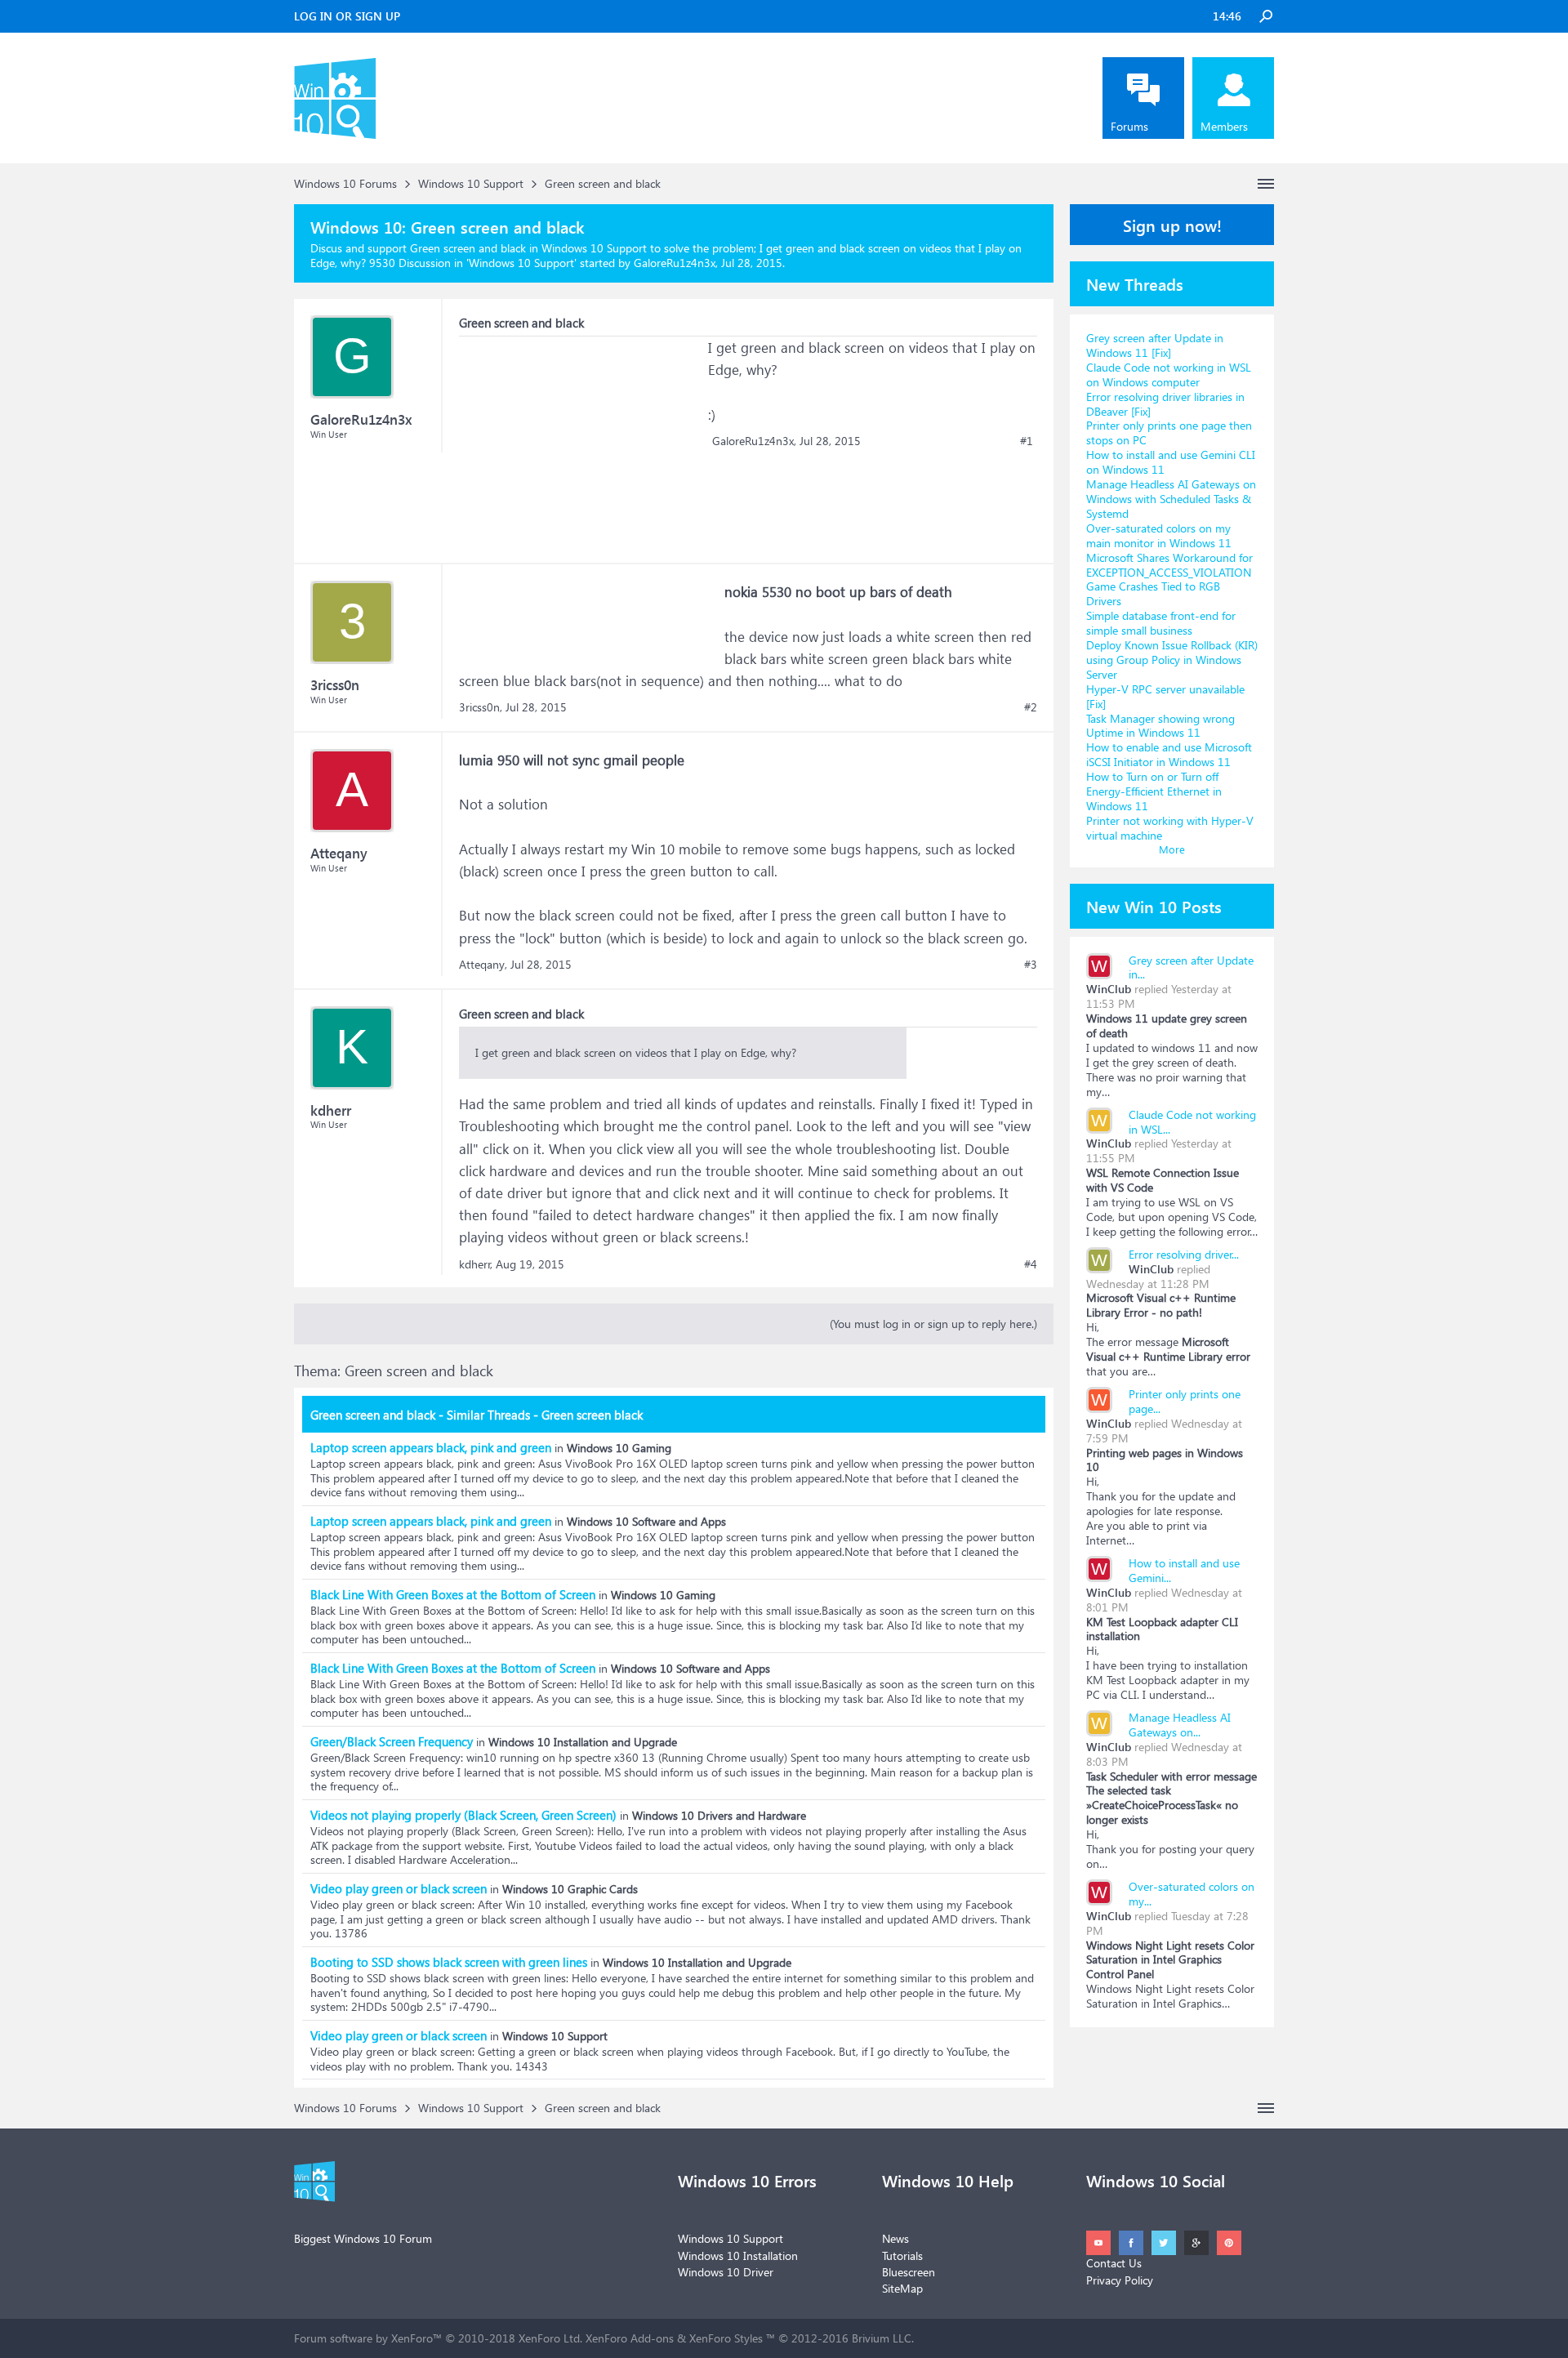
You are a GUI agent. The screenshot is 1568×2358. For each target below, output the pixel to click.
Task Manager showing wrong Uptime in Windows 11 (1160, 726)
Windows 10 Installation (738, 2255)
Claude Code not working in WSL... (1192, 1122)
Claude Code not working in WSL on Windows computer (1169, 374)
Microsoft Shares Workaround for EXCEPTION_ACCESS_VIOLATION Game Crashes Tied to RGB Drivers (1169, 579)
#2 (1031, 707)
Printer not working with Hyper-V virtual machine (1170, 828)
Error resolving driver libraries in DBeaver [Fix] (1165, 404)
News (895, 2238)
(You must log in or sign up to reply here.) (933, 1324)
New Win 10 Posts (1154, 906)
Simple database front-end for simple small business (1161, 623)
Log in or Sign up (347, 16)
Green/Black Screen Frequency (392, 1741)
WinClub (1109, 989)
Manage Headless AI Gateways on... (1180, 1725)
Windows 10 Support (521, 263)
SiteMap (902, 2288)
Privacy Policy (1120, 2280)
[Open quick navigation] (1266, 184)
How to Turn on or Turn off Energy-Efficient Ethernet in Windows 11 (1154, 791)
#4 (1031, 1264)
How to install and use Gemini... (1184, 1570)
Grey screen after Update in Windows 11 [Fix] (1155, 345)
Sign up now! (1172, 225)
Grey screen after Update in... (1191, 967)
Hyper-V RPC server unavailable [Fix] (1165, 696)
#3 (1031, 965)
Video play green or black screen (399, 1888)
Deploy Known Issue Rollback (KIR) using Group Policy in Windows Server (1172, 660)
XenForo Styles (726, 2338)
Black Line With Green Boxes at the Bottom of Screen (453, 1594)
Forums (1129, 126)
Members (1224, 126)
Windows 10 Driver (726, 2272)
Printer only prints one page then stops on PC (1169, 432)
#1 (1027, 441)
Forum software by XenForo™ (438, 2338)
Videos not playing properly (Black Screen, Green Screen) (463, 1815)
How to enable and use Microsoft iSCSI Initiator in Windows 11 (1169, 754)
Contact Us (1114, 2263)
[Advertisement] (581, 439)
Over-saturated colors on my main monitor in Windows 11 (1159, 535)
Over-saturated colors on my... (1192, 1894)
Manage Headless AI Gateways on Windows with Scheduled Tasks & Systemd (1171, 499)
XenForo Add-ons (630, 2338)
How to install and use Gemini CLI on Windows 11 (1171, 462)
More (1172, 849)
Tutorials (902, 2255)
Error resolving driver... (1184, 1254)
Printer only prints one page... (1185, 1401)
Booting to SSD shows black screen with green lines (449, 1962)
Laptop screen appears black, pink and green (431, 1447)
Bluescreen (909, 2272)
